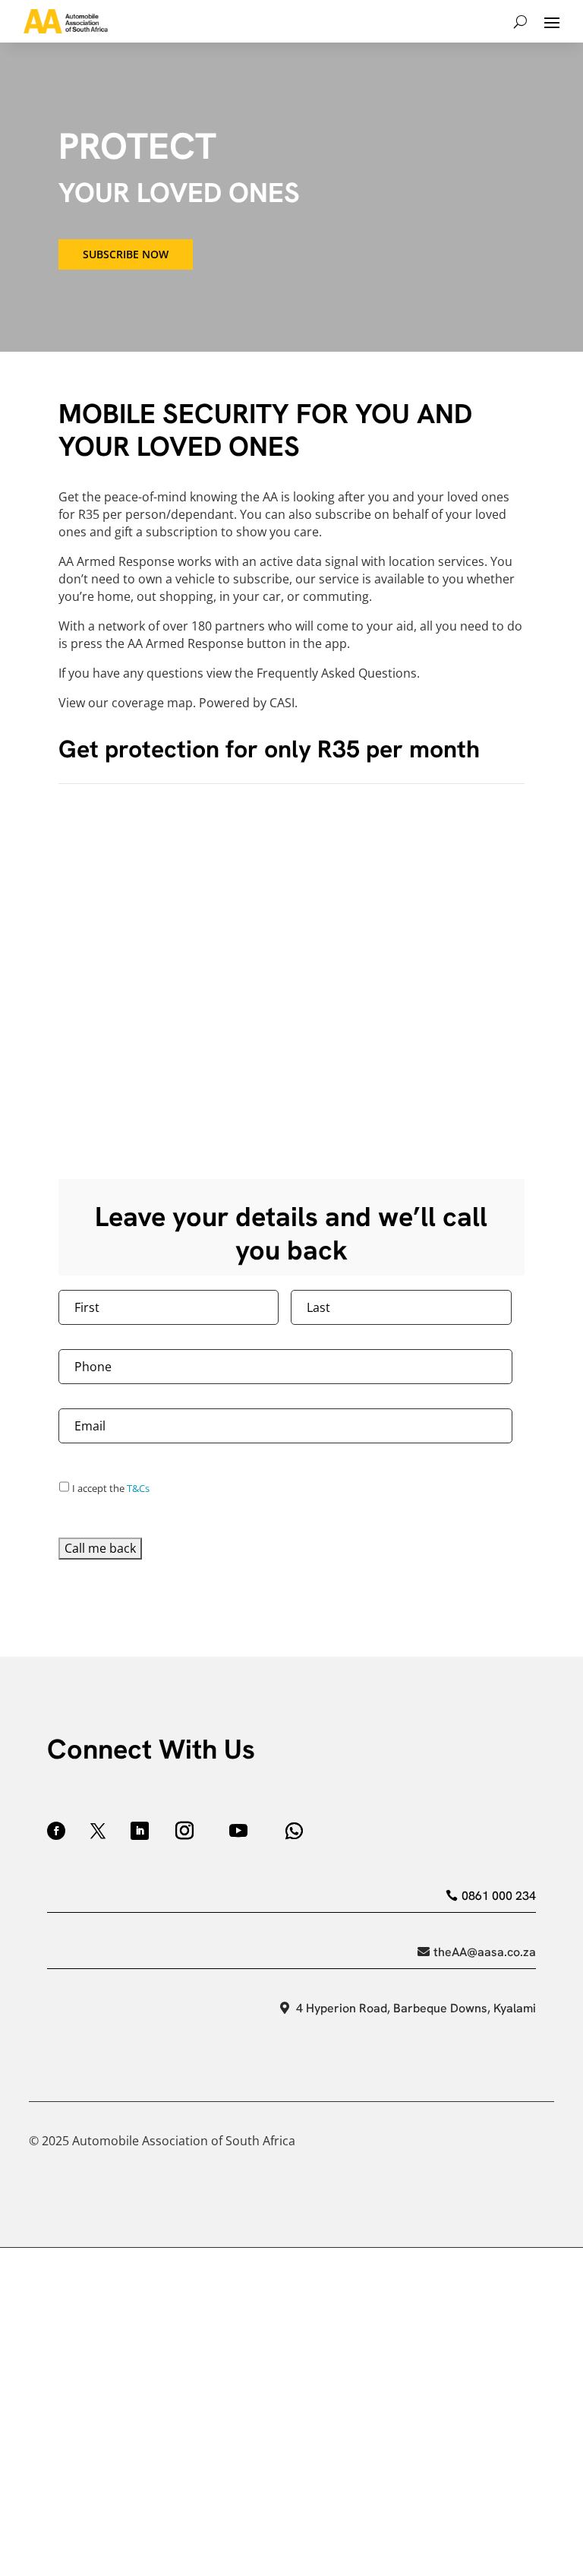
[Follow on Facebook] (56, 1831)
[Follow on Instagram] (184, 1831)
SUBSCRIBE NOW (126, 254)
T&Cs (138, 1488)
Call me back (100, 1548)
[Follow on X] (98, 1831)
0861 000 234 (498, 1896)
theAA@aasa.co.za (484, 1952)
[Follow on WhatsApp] (294, 1831)
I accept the (111, 1488)
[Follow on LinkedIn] (140, 1831)
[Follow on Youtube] (238, 1831)
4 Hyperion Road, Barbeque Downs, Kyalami (416, 2008)
